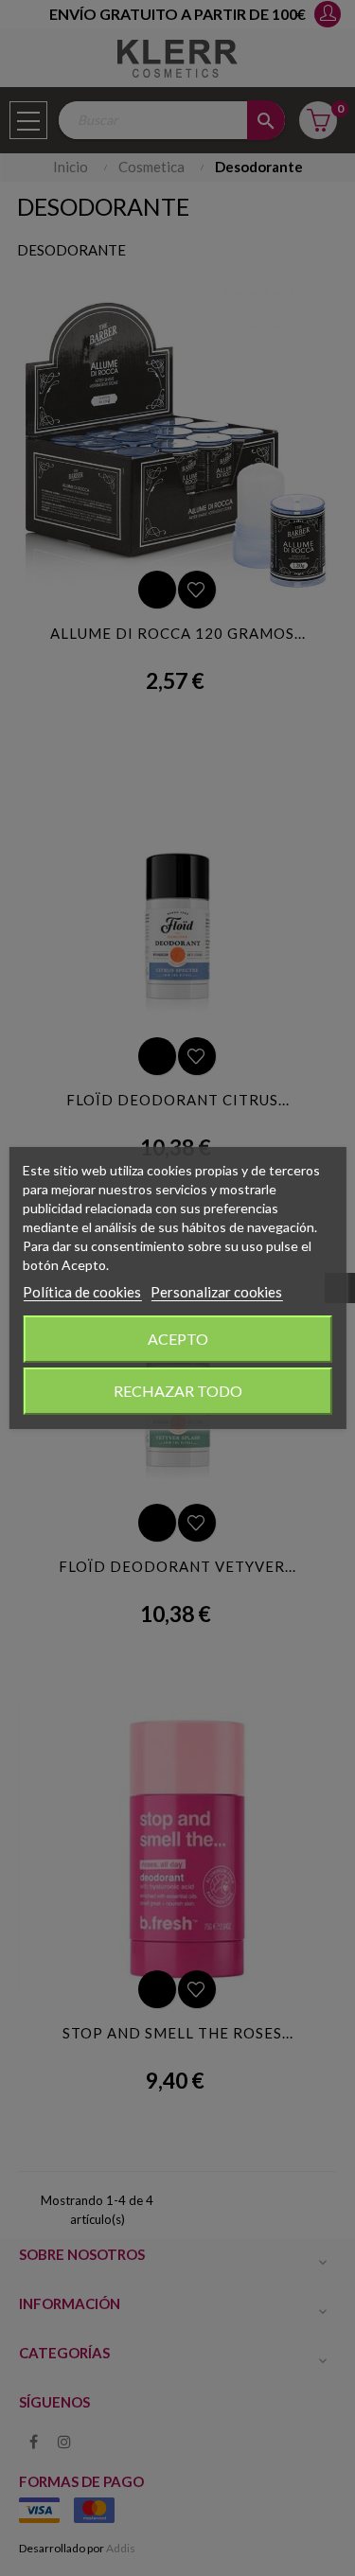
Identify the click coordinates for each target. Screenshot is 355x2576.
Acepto (178, 1339)
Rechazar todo (178, 1391)
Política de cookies (82, 1292)
